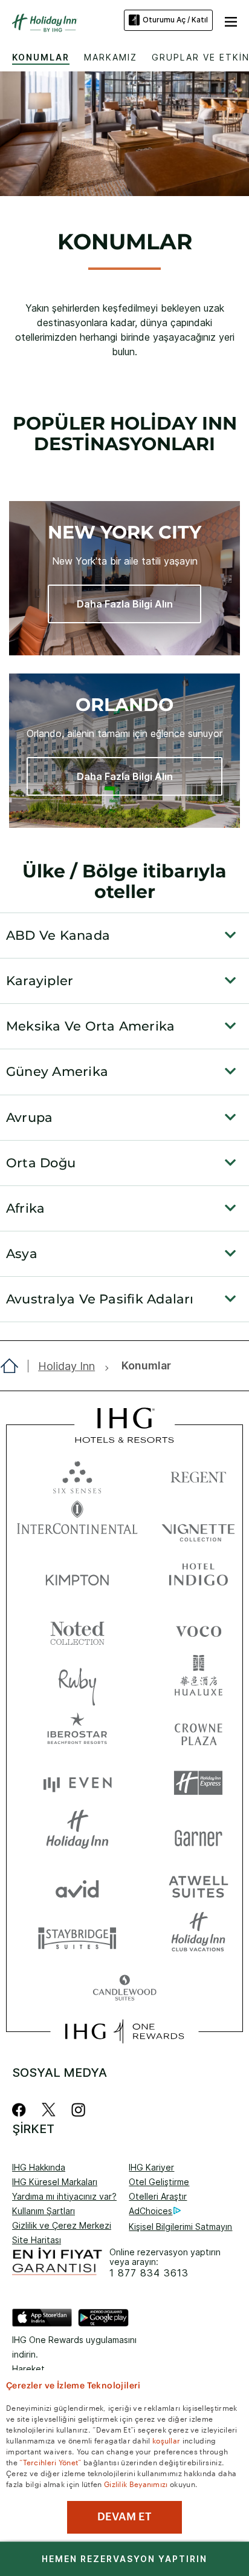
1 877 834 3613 (149, 2273)
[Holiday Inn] (45, 23)
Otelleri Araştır (158, 2196)
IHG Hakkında (39, 2167)
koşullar (166, 2440)
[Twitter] (49, 2110)
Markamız (111, 57)
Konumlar (41, 57)
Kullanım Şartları (44, 2211)
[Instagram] (78, 2110)
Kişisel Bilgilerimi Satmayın (180, 2227)
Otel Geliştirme (159, 2182)
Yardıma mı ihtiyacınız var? (64, 2196)
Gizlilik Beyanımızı (136, 2483)
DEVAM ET (124, 2517)
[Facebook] (21, 2110)
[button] (231, 20)
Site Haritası (37, 2240)
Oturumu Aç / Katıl (175, 20)
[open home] (14, 1366)
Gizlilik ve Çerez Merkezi (62, 2225)
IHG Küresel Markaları (55, 2182)
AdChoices (150, 2211)
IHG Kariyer (151, 2167)
